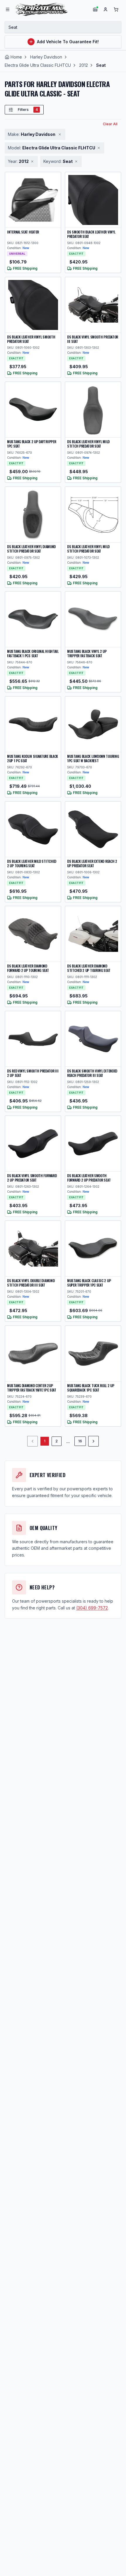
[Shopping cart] (116, 9)
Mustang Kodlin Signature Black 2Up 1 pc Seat (33, 758)
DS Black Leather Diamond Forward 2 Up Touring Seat (28, 968)
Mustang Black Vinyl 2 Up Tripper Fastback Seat (87, 653)
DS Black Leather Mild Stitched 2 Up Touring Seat (32, 863)
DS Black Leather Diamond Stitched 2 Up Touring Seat (89, 968)
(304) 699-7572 (92, 1608)
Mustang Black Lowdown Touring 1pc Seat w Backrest (93, 758)
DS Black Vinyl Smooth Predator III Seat (93, 339)
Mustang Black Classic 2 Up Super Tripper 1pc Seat (89, 1283)
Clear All (110, 124)
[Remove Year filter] (32, 161)
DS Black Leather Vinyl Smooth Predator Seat (31, 339)
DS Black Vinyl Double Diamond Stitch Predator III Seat (31, 1283)
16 (80, 1441)
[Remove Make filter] (60, 134)
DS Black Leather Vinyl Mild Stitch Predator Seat (88, 444)
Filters (28, 110)
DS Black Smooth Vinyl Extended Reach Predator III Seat (92, 1073)
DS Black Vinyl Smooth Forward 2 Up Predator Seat (32, 1178)
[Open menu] (8, 9)
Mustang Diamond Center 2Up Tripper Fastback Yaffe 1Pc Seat (32, 1388)
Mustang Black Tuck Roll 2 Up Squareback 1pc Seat (91, 1388)
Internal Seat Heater (23, 232)
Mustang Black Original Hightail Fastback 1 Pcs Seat (33, 653)
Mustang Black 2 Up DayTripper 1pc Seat (31, 444)
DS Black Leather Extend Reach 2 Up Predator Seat (92, 863)
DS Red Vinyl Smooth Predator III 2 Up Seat (33, 1073)
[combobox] (63, 27)
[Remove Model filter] (99, 148)
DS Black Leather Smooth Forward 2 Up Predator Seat (89, 1178)
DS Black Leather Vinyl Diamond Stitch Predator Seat (31, 549)
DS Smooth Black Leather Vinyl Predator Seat (91, 234)
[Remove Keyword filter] (76, 161)
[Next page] (93, 1441)
